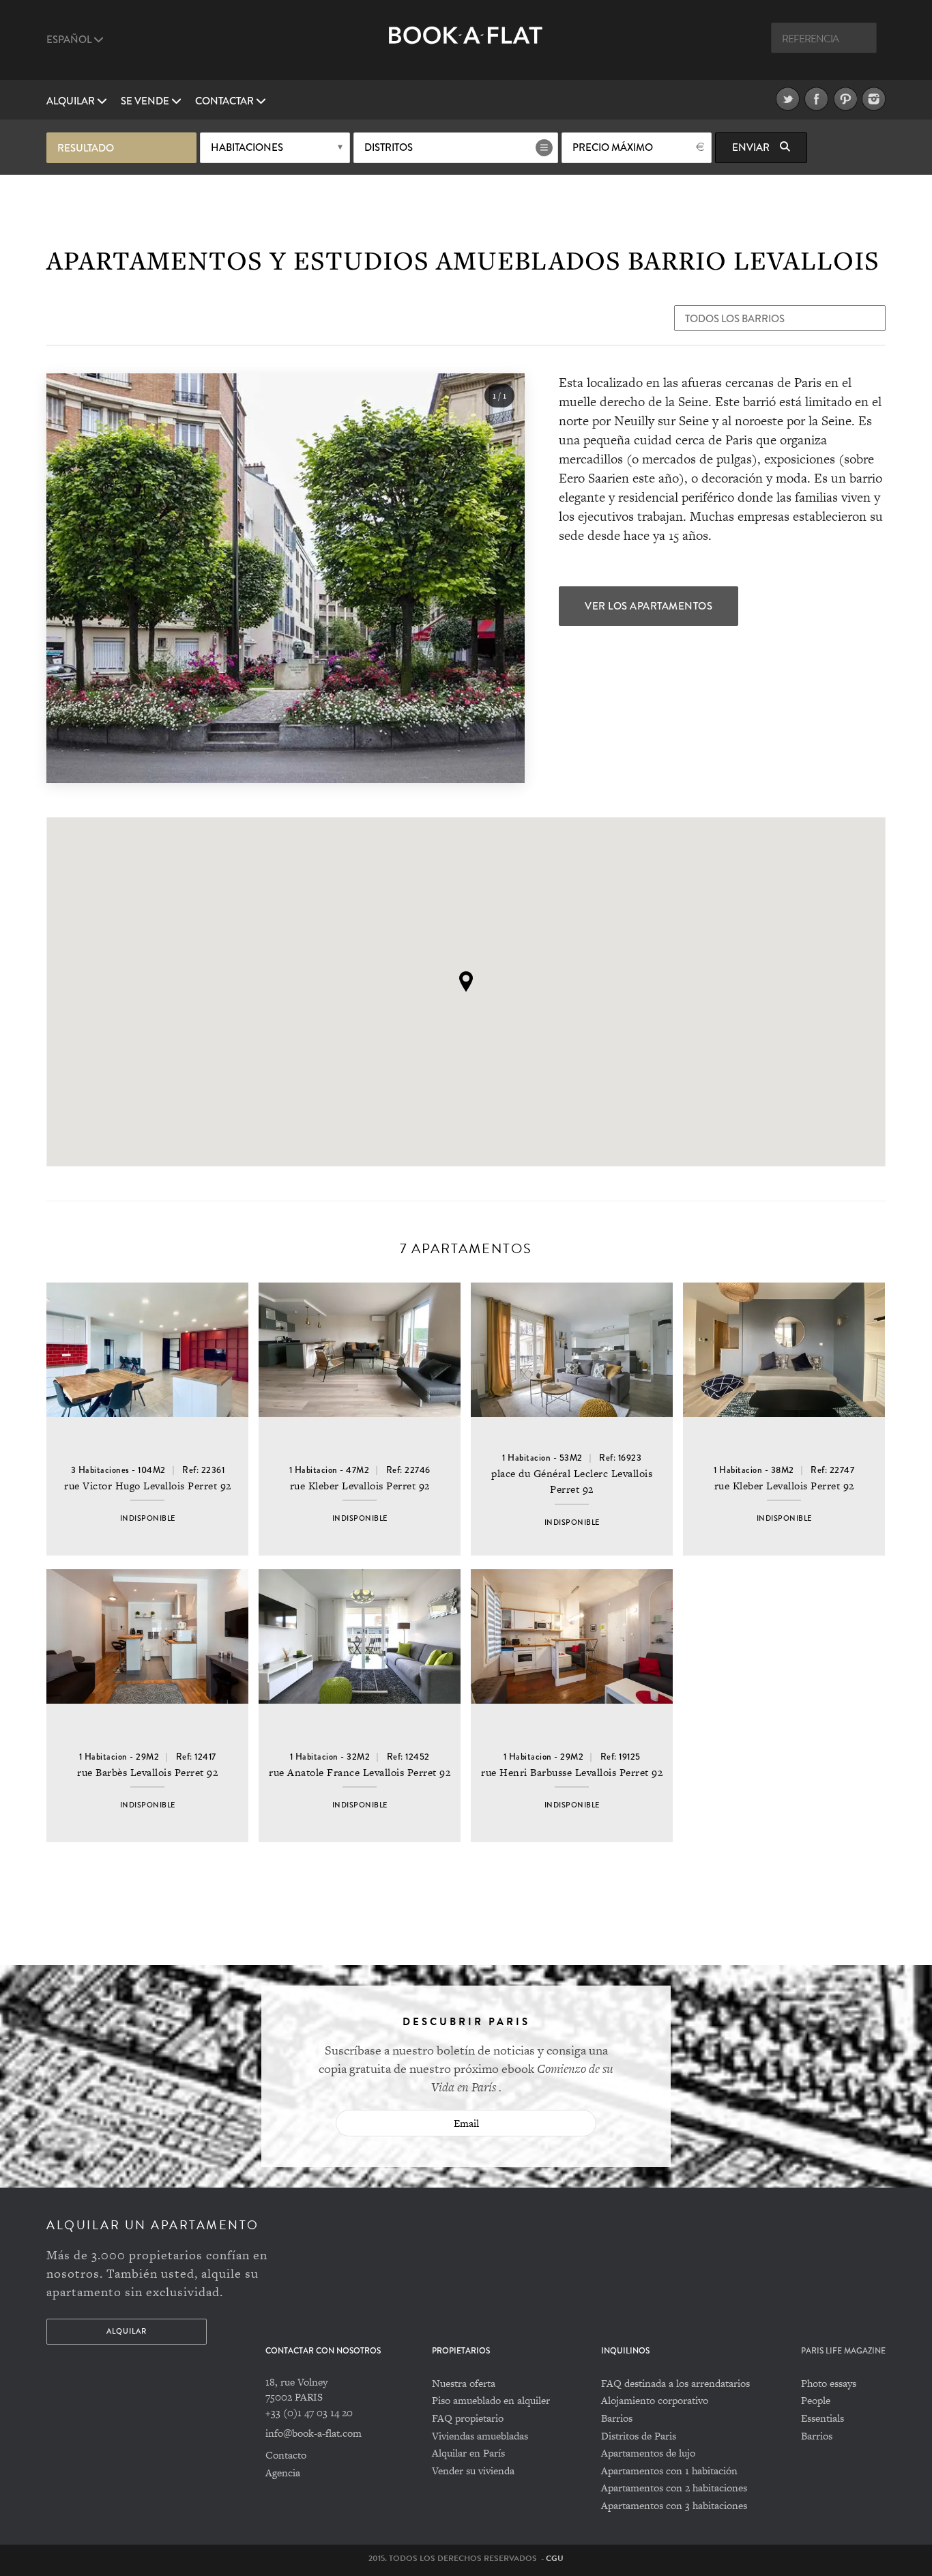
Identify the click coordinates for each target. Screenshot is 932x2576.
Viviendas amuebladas (480, 2436)
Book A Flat (466, 46)
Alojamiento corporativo (655, 2400)
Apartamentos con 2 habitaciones (674, 2488)
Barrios (617, 2418)
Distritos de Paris (639, 2436)
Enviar (752, 147)
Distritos (389, 147)
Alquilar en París (468, 2453)
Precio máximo (613, 147)
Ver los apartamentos (649, 606)
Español (70, 40)
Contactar (225, 101)
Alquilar (72, 101)
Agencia (283, 2473)
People (816, 2400)
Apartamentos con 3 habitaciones (674, 2505)
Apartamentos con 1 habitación (669, 2471)
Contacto (286, 2455)
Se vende (146, 101)
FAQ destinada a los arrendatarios (675, 2383)
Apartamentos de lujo (648, 2453)
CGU (555, 2558)
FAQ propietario (468, 2418)
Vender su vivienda (473, 2471)
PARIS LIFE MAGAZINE (843, 2351)
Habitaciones (247, 147)
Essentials (822, 2418)
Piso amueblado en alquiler (491, 2400)
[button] (466, 982)
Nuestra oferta (464, 2383)
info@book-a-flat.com (314, 2433)
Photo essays (829, 2383)
